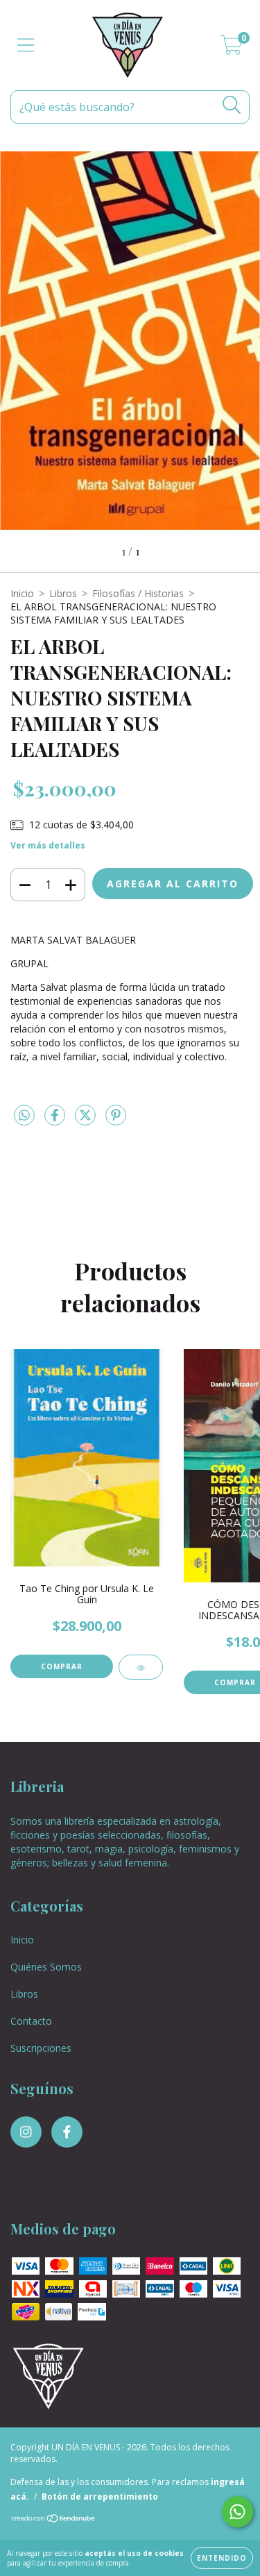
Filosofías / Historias (138, 593)
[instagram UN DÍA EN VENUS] (26, 2132)
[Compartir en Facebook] (56, 1120)
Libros (63, 593)
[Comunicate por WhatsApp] (237, 2512)
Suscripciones (41, 2048)
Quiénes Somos (46, 1967)
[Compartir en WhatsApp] (24, 1116)
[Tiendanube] (54, 2520)
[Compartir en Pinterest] (116, 1120)
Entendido (222, 2558)
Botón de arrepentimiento (100, 2496)
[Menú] (26, 45)
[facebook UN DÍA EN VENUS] (67, 2132)
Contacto (31, 2021)
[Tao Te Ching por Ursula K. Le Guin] (141, 1667)
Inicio (22, 593)
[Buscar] (232, 105)
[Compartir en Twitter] (87, 1120)
